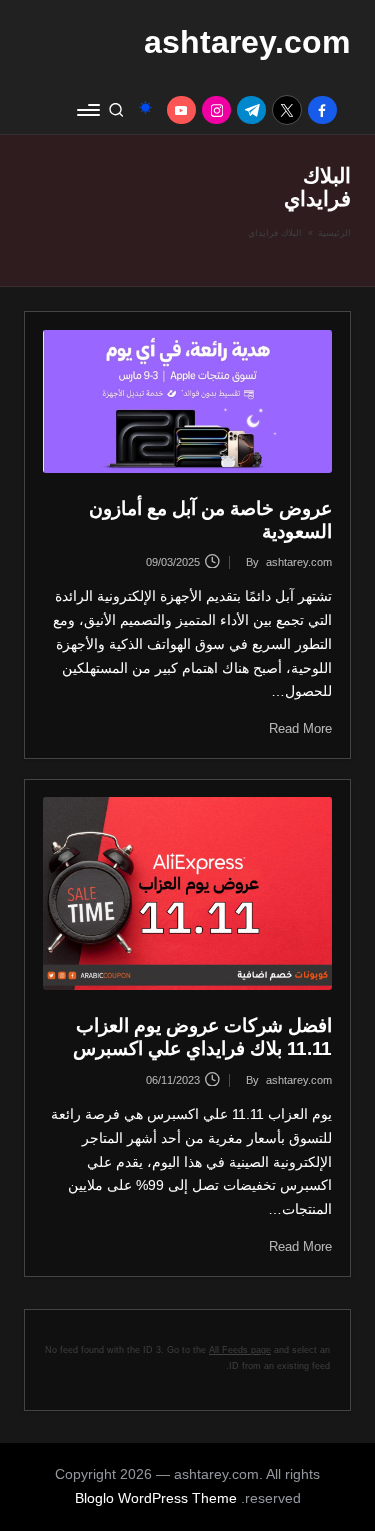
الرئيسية (334, 233)
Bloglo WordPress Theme (156, 1498)
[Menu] (90, 109)
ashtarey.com (247, 42)
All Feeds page (240, 1350)
